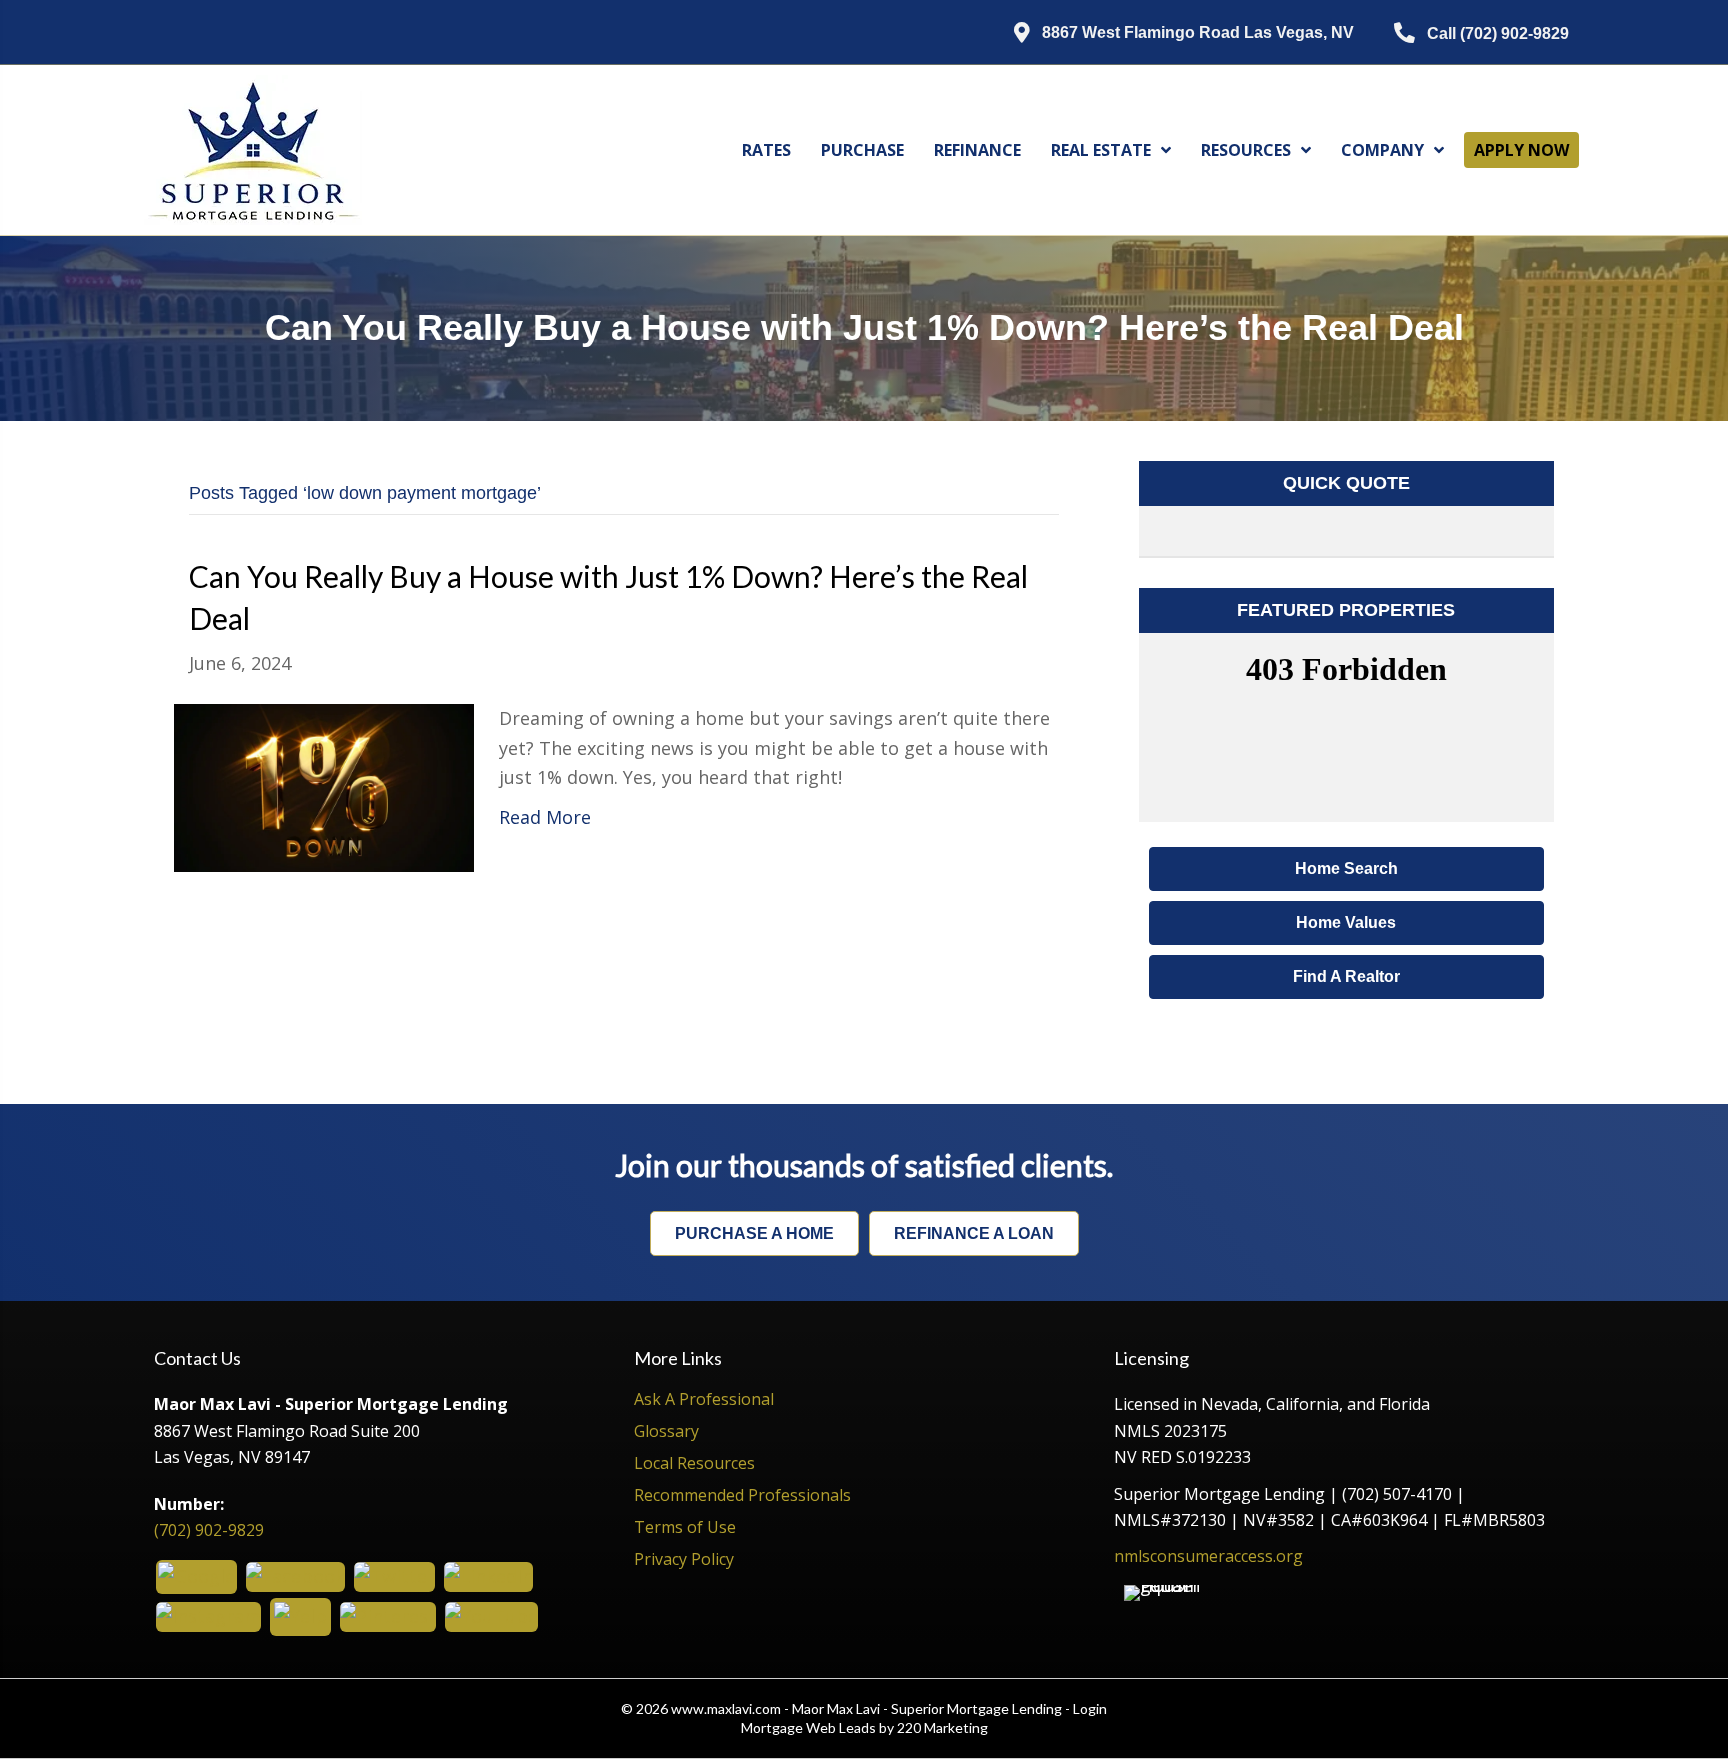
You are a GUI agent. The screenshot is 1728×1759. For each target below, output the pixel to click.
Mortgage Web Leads (808, 1727)
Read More (545, 817)
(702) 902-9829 (209, 1530)
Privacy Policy (684, 1560)
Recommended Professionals (742, 1496)
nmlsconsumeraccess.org (1208, 1556)
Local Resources (694, 1464)
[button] (1169, 33)
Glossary (666, 1432)
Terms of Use (685, 1528)
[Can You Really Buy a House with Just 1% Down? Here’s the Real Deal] (324, 786)
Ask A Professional (704, 1400)
